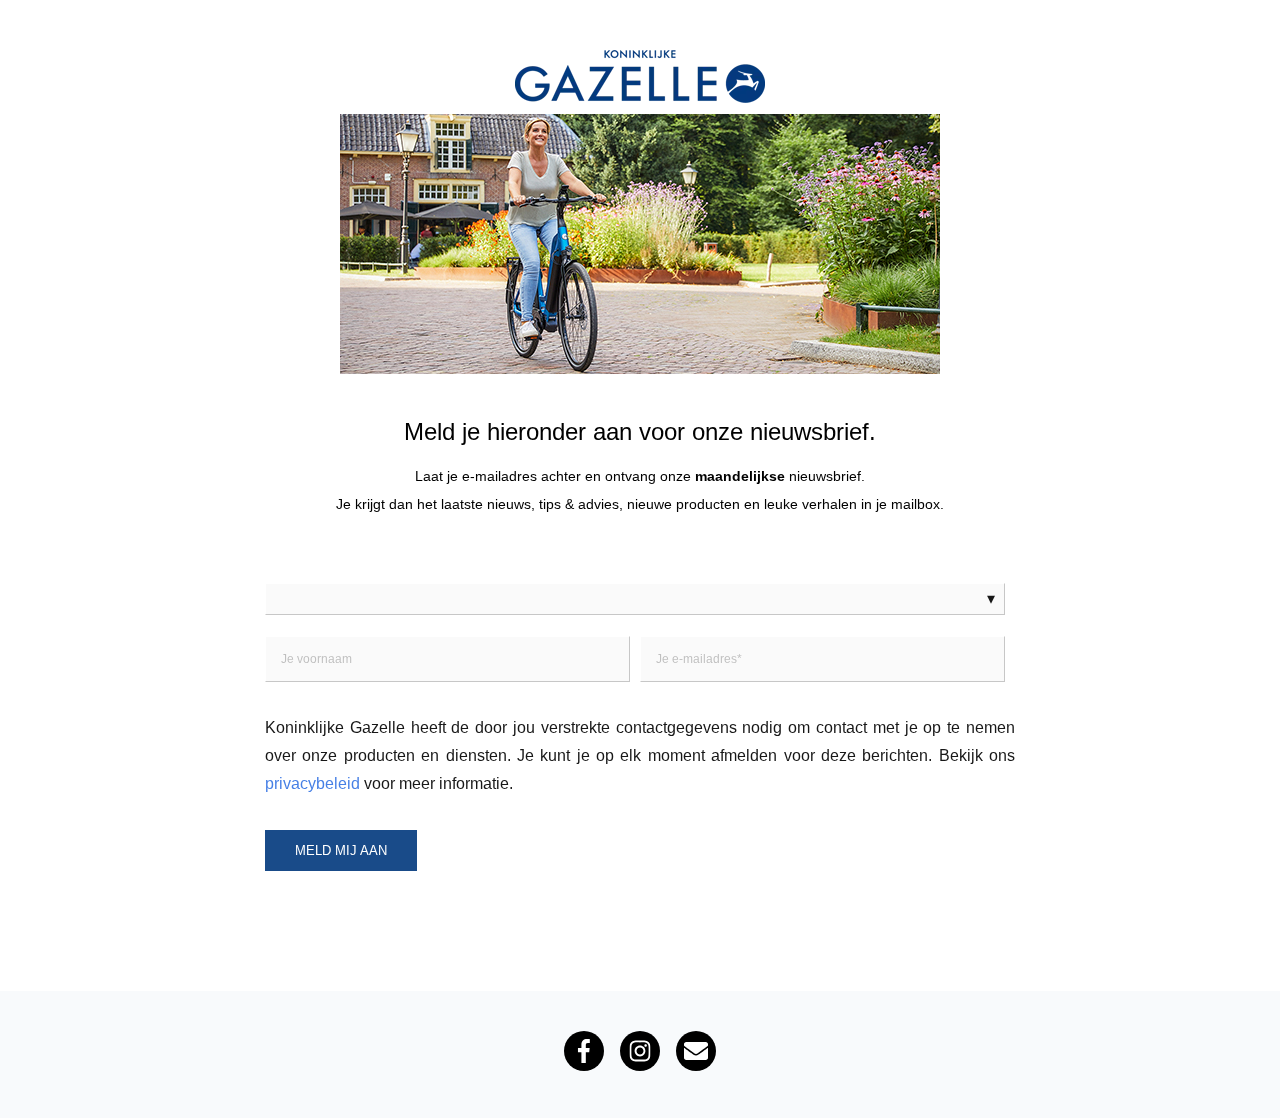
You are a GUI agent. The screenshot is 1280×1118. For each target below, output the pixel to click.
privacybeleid (312, 783)
